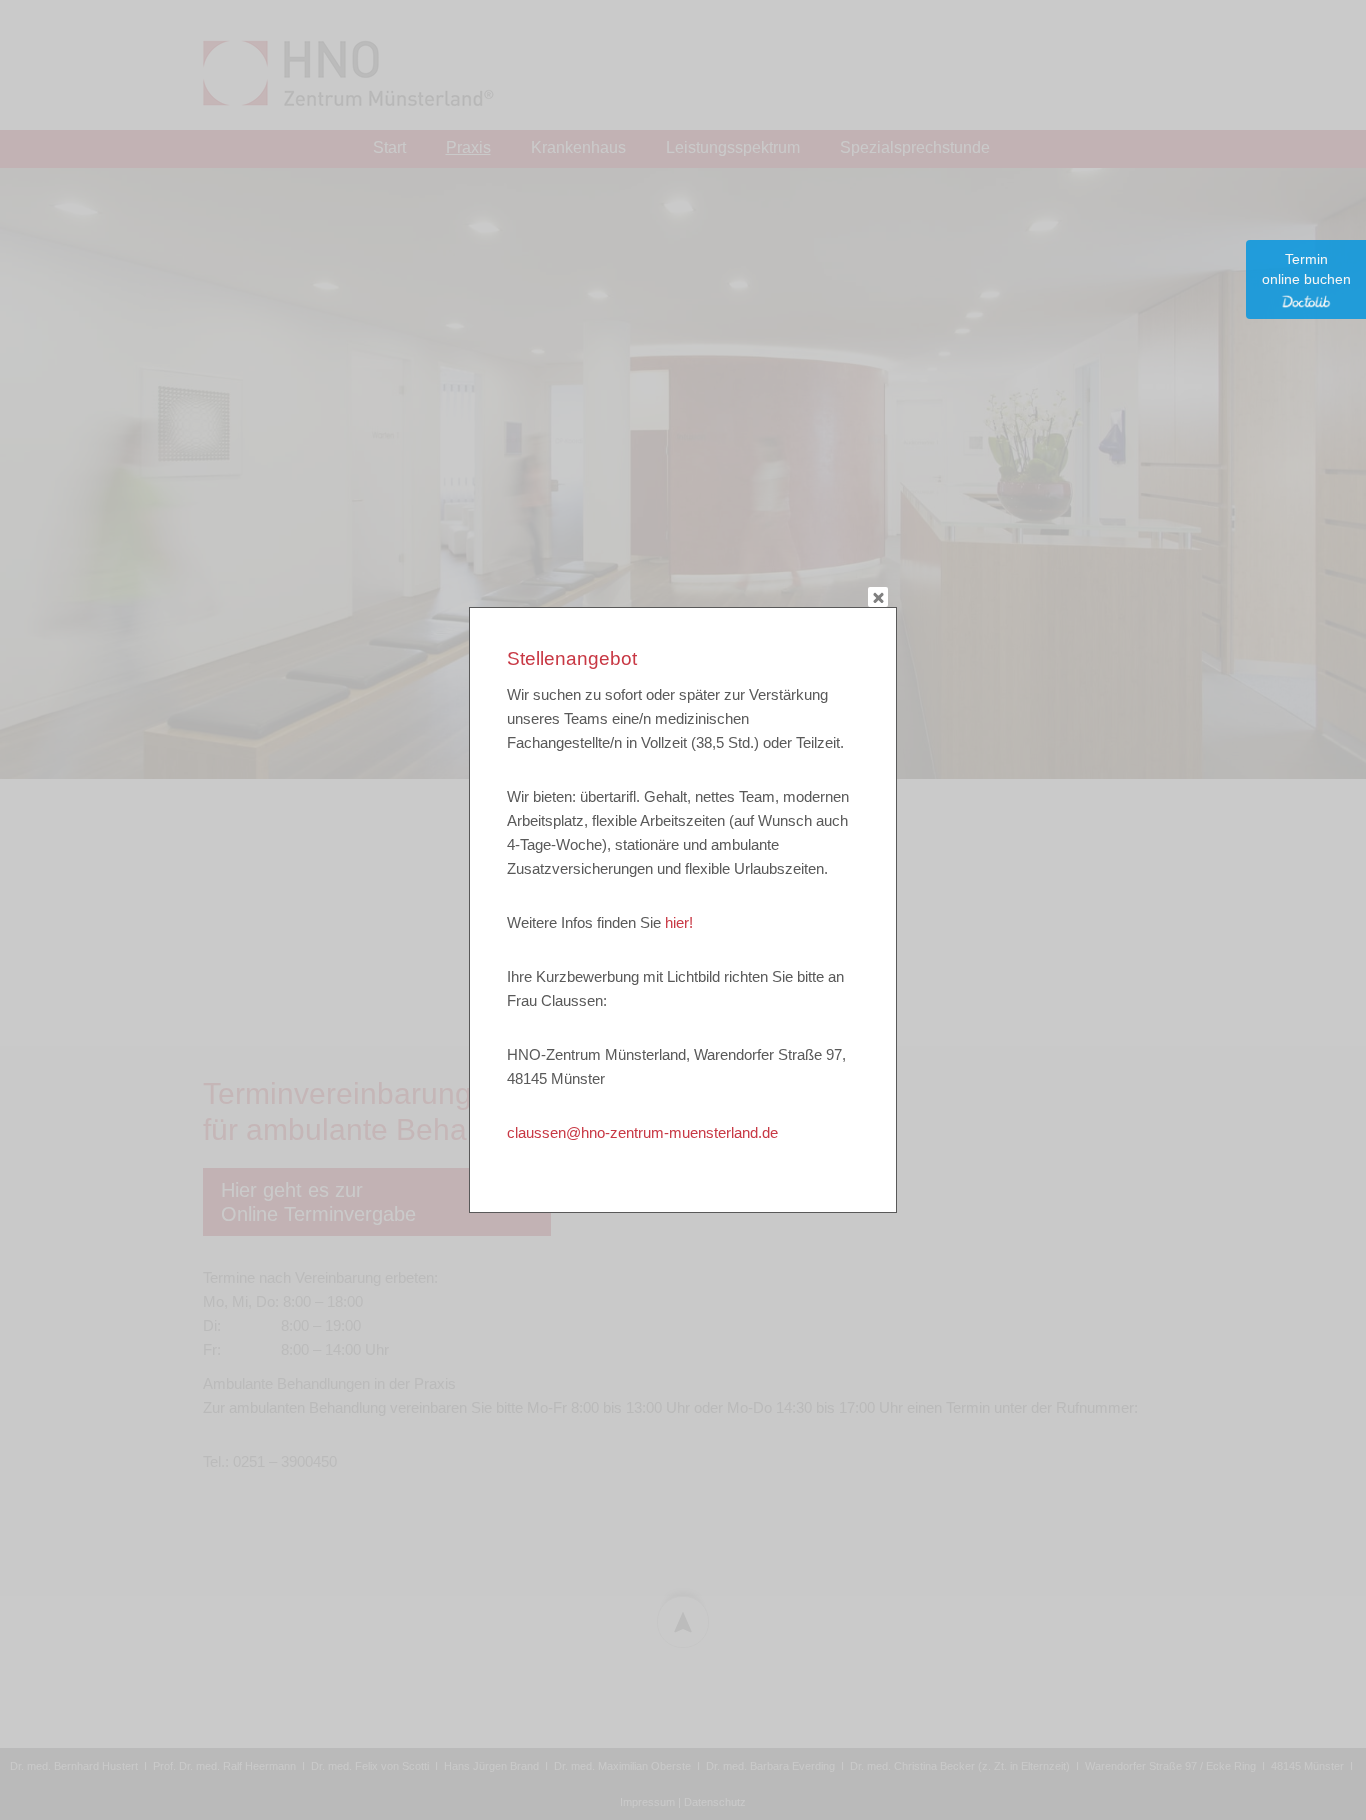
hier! (679, 922)
